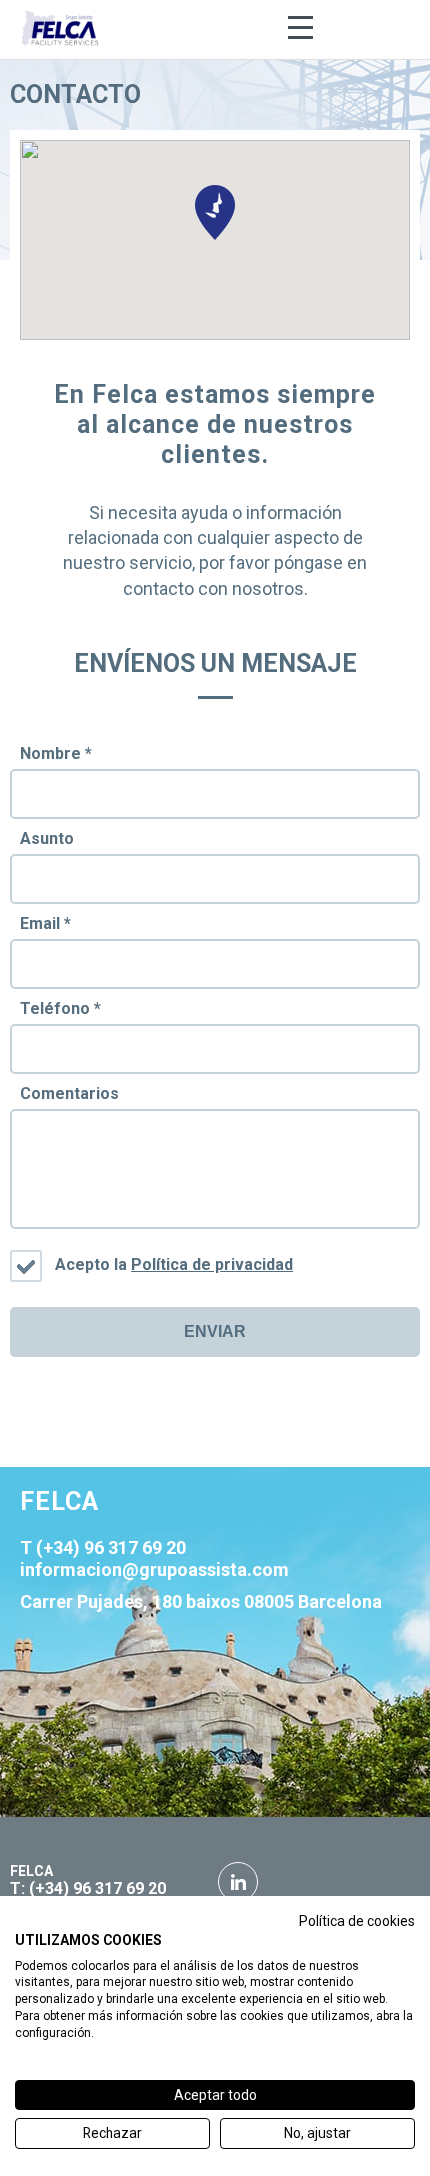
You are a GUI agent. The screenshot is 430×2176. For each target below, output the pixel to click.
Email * (45, 923)
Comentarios (69, 1093)
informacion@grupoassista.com (154, 1569)
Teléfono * (60, 1008)
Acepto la (174, 1264)
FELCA (31, 1871)
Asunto (47, 838)
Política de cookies (357, 1921)
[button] (215, 212)
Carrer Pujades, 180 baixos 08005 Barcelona (201, 1601)
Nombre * (56, 753)
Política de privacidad (212, 1264)
